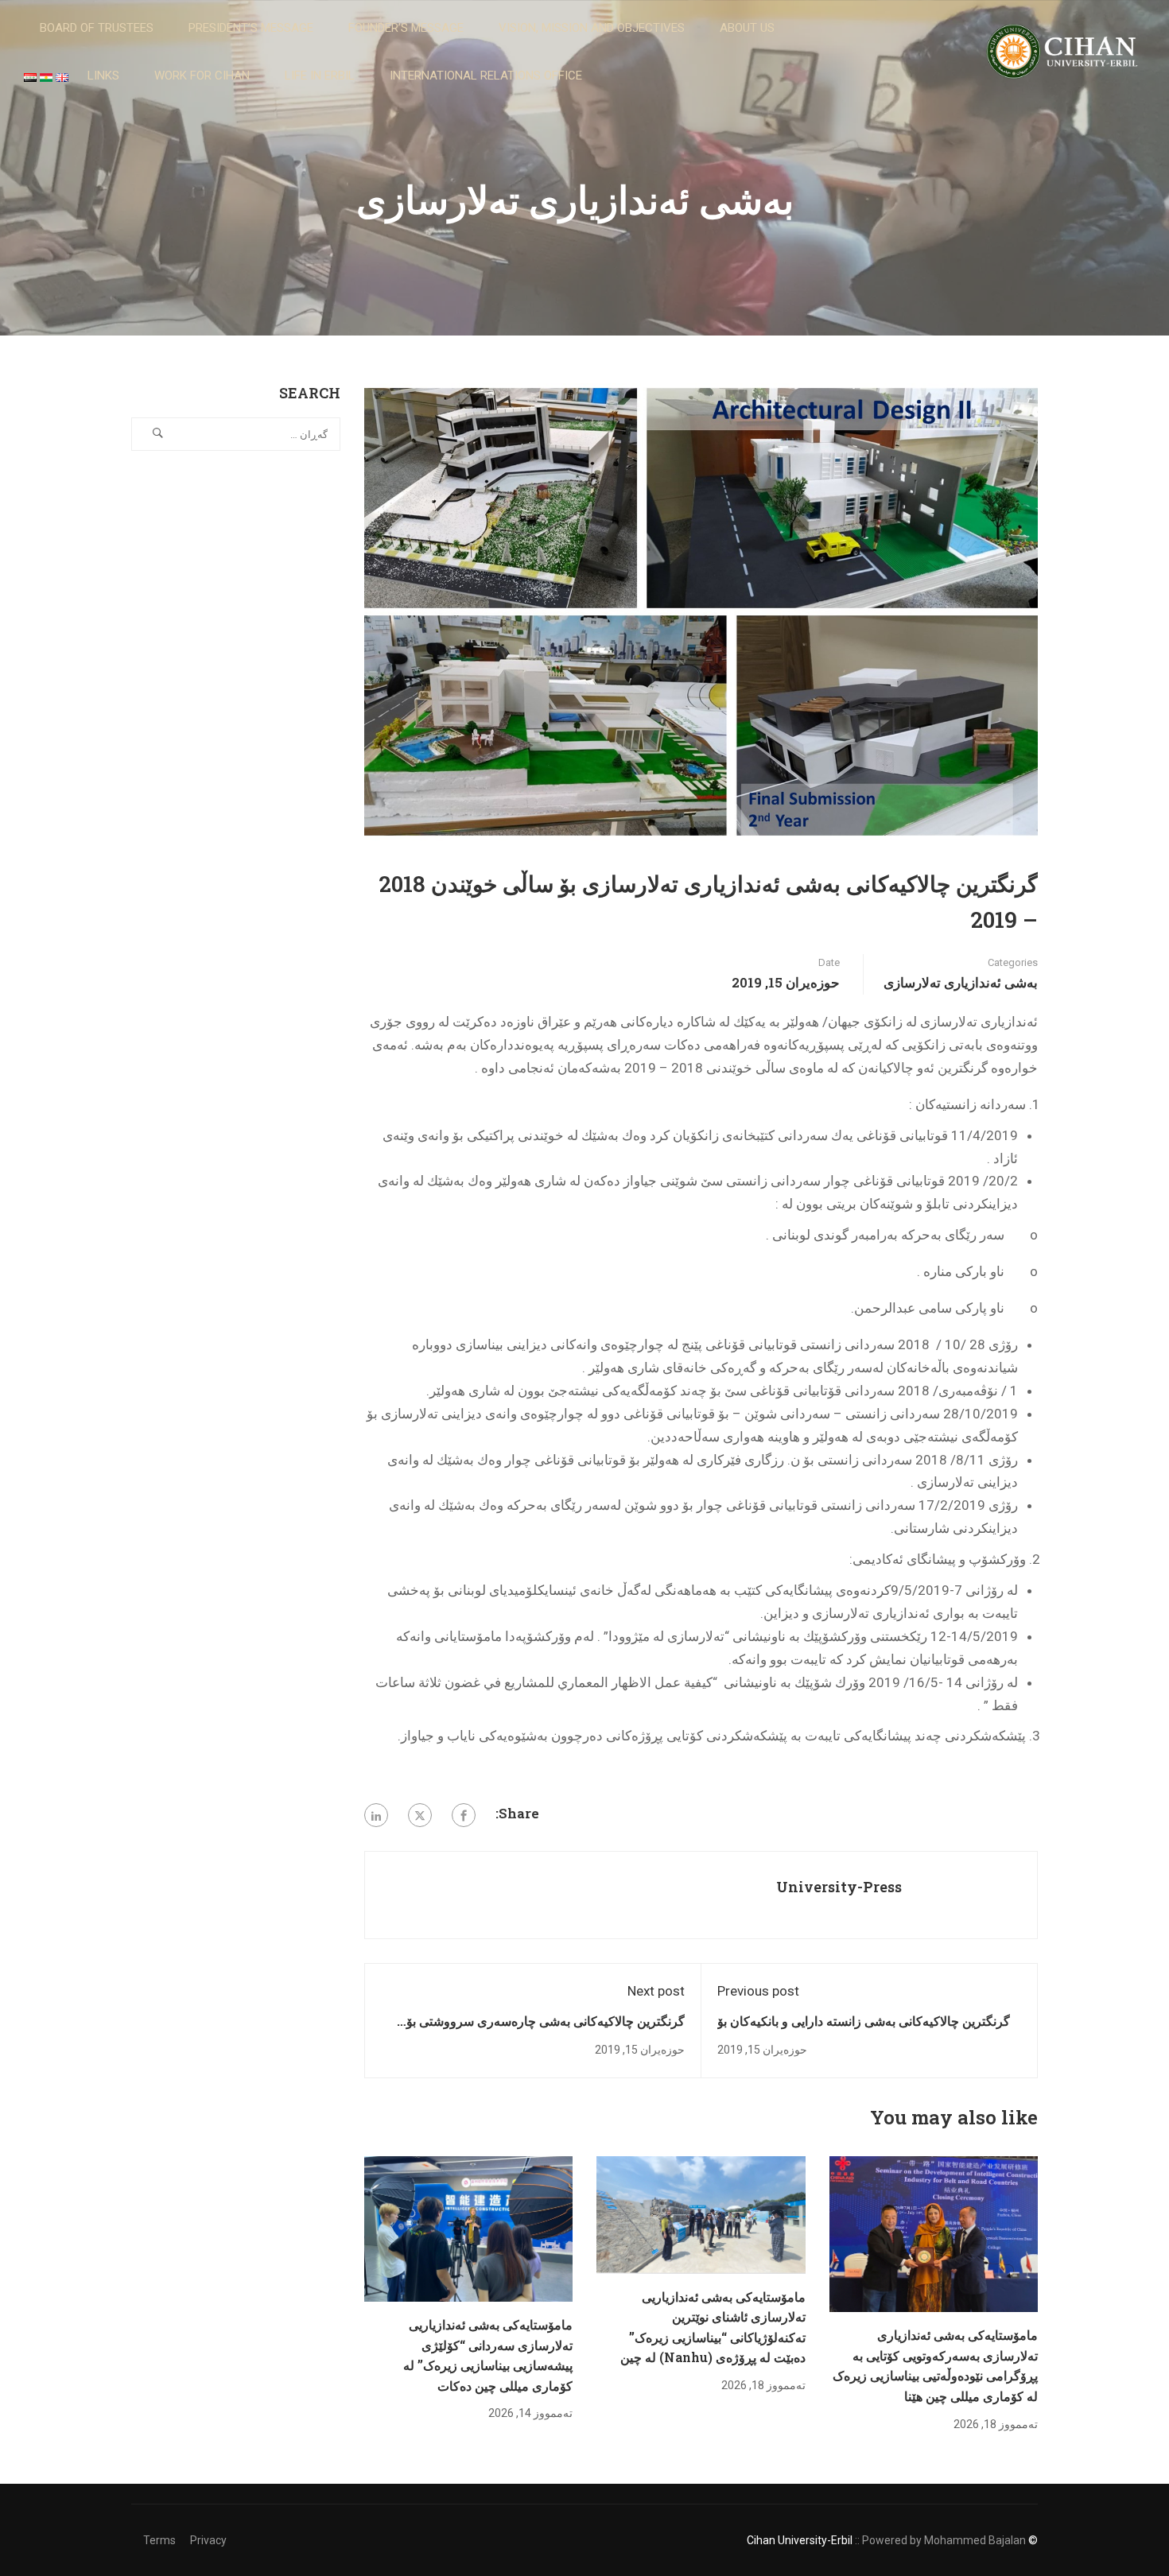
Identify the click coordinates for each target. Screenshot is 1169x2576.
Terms (159, 2540)
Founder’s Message (406, 28)
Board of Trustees (97, 28)
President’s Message (251, 28)
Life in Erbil (320, 76)
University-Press (839, 1887)
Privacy (208, 2540)
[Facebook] (464, 1815)
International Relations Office (486, 76)
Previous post (758, 1991)
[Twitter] (420, 1815)
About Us (747, 28)
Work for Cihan (202, 76)
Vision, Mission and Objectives (592, 28)
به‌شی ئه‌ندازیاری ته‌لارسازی (961, 982)
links (103, 76)
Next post (656, 1991)
